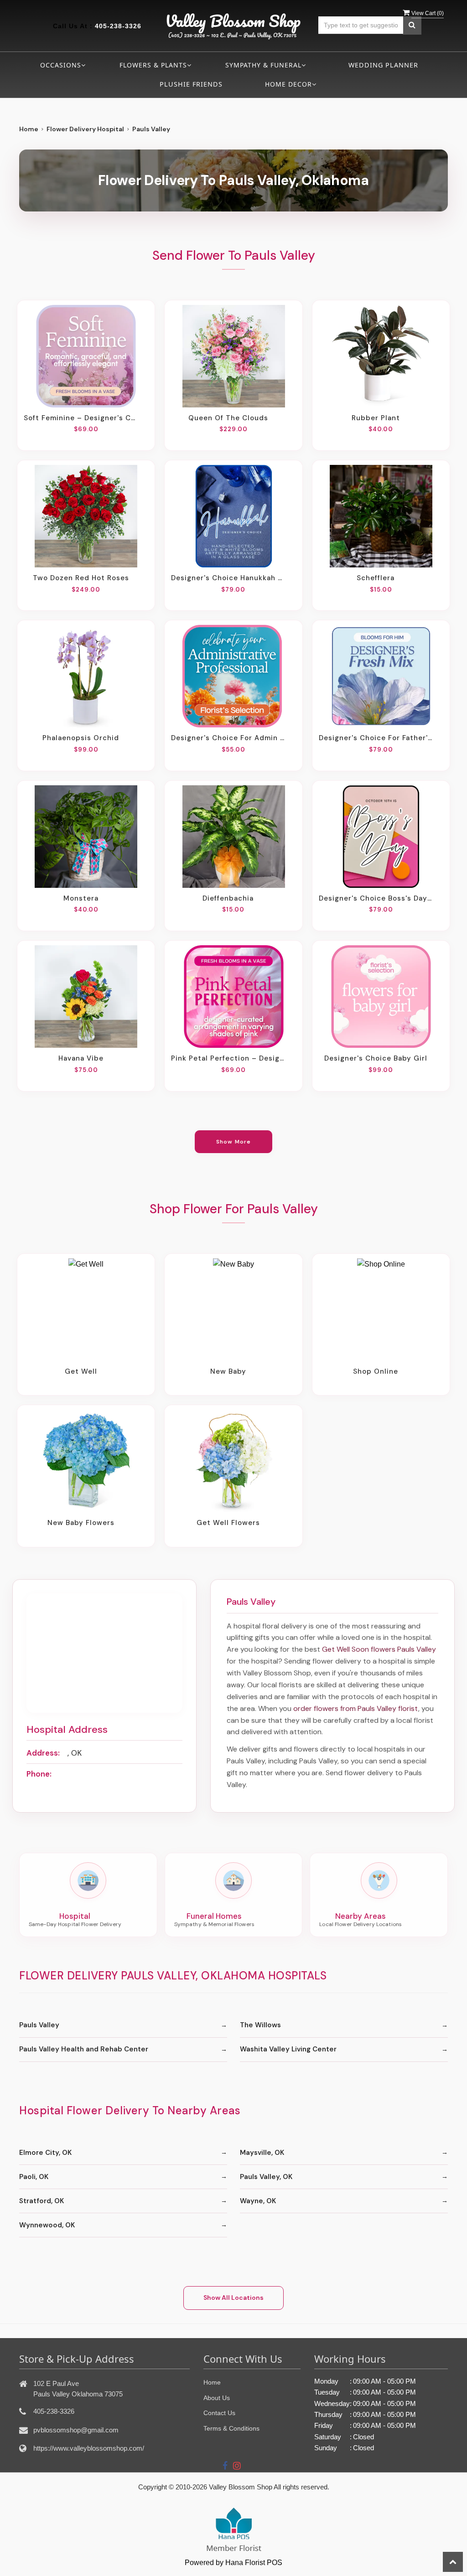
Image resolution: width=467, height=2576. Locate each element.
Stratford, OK (42, 2201)
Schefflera (376, 578)
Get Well (81, 1371)
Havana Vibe (81, 1058)
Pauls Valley (39, 2025)
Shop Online (376, 1371)
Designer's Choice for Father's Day (376, 738)
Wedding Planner (383, 65)
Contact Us (219, 2413)
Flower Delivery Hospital (85, 129)
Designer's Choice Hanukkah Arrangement (228, 578)
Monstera (81, 898)
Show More (234, 1142)
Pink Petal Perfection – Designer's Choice (228, 1058)
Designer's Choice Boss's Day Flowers (376, 898)
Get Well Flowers (228, 1523)
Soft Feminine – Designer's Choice (81, 418)
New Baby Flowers (81, 1523)
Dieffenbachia (228, 898)
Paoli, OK (34, 2177)
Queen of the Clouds (228, 418)
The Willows (260, 2025)
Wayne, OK (258, 2201)
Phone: (39, 1774)
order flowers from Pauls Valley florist (356, 1708)
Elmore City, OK (45, 2153)
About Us (217, 2398)
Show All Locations (233, 2298)
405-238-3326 (118, 26)
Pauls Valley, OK (266, 2177)
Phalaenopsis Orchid (81, 738)
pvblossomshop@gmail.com (76, 2430)
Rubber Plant (376, 418)
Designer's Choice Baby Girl (376, 1058)
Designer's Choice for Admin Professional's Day (228, 738)
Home (29, 129)
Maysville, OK (262, 2153)
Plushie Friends (191, 84)
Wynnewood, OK (47, 2225)
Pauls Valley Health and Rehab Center (84, 2049)
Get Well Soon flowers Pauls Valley (379, 1649)
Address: (43, 1753)
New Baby (228, 1371)
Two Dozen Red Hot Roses (81, 578)
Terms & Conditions (231, 2428)
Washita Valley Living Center (288, 2049)
